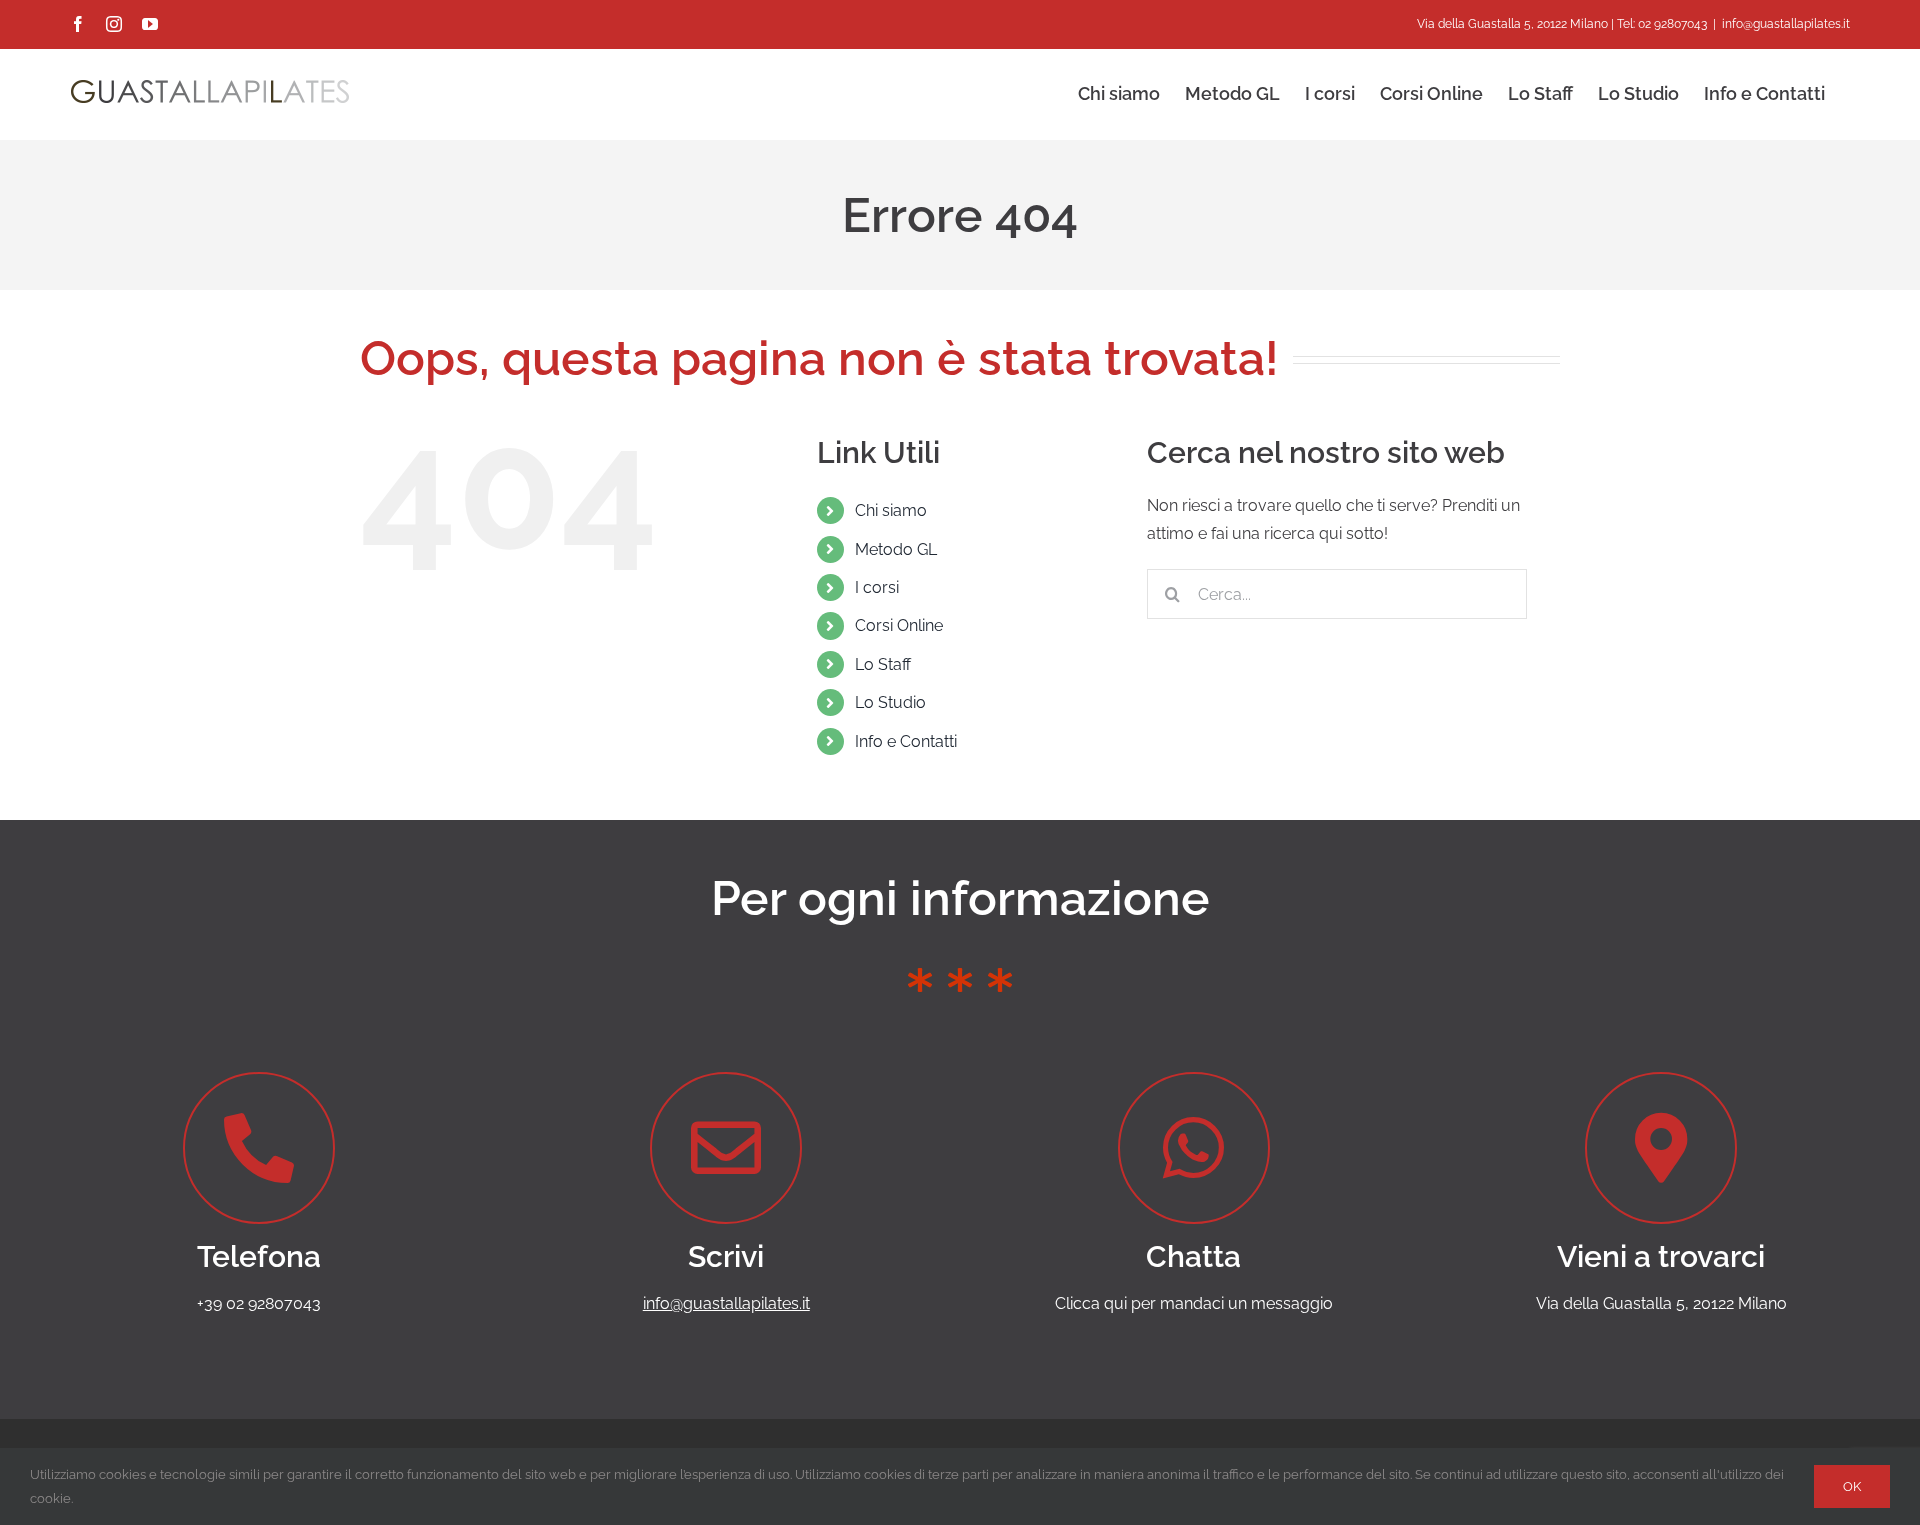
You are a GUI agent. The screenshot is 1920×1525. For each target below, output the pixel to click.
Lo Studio (890, 702)
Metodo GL (896, 549)
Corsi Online (899, 625)
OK (1852, 1486)
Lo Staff (883, 664)
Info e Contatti (906, 741)
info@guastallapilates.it (1786, 24)
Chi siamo (891, 510)
